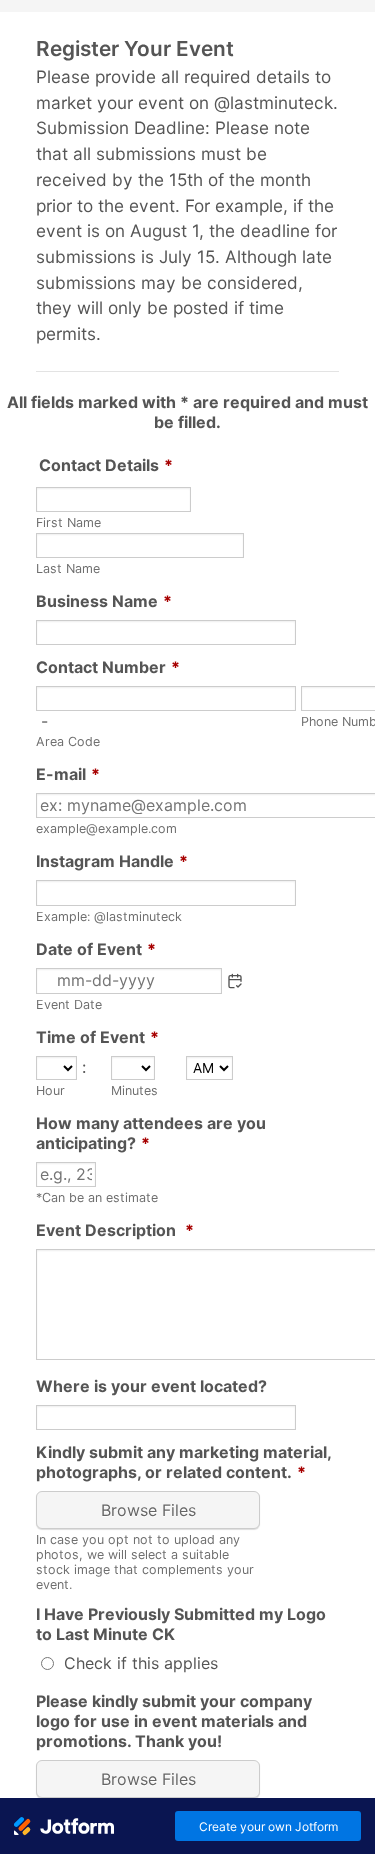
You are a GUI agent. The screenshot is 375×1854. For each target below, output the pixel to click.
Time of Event (97, 1037)
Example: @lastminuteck (109, 916)
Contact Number (108, 667)
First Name (68, 522)
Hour (50, 1090)
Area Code (68, 741)
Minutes (134, 1090)
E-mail (68, 774)
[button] (235, 981)
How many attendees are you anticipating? (151, 1133)
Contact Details (106, 465)
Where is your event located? (151, 1386)
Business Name (104, 601)
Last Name (68, 568)
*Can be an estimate (97, 1197)
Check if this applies (141, 1663)
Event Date (69, 1004)
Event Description (115, 1230)
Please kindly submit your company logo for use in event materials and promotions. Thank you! (174, 1721)
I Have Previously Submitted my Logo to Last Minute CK (181, 1624)
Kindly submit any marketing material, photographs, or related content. (183, 1462)
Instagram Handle (112, 861)
